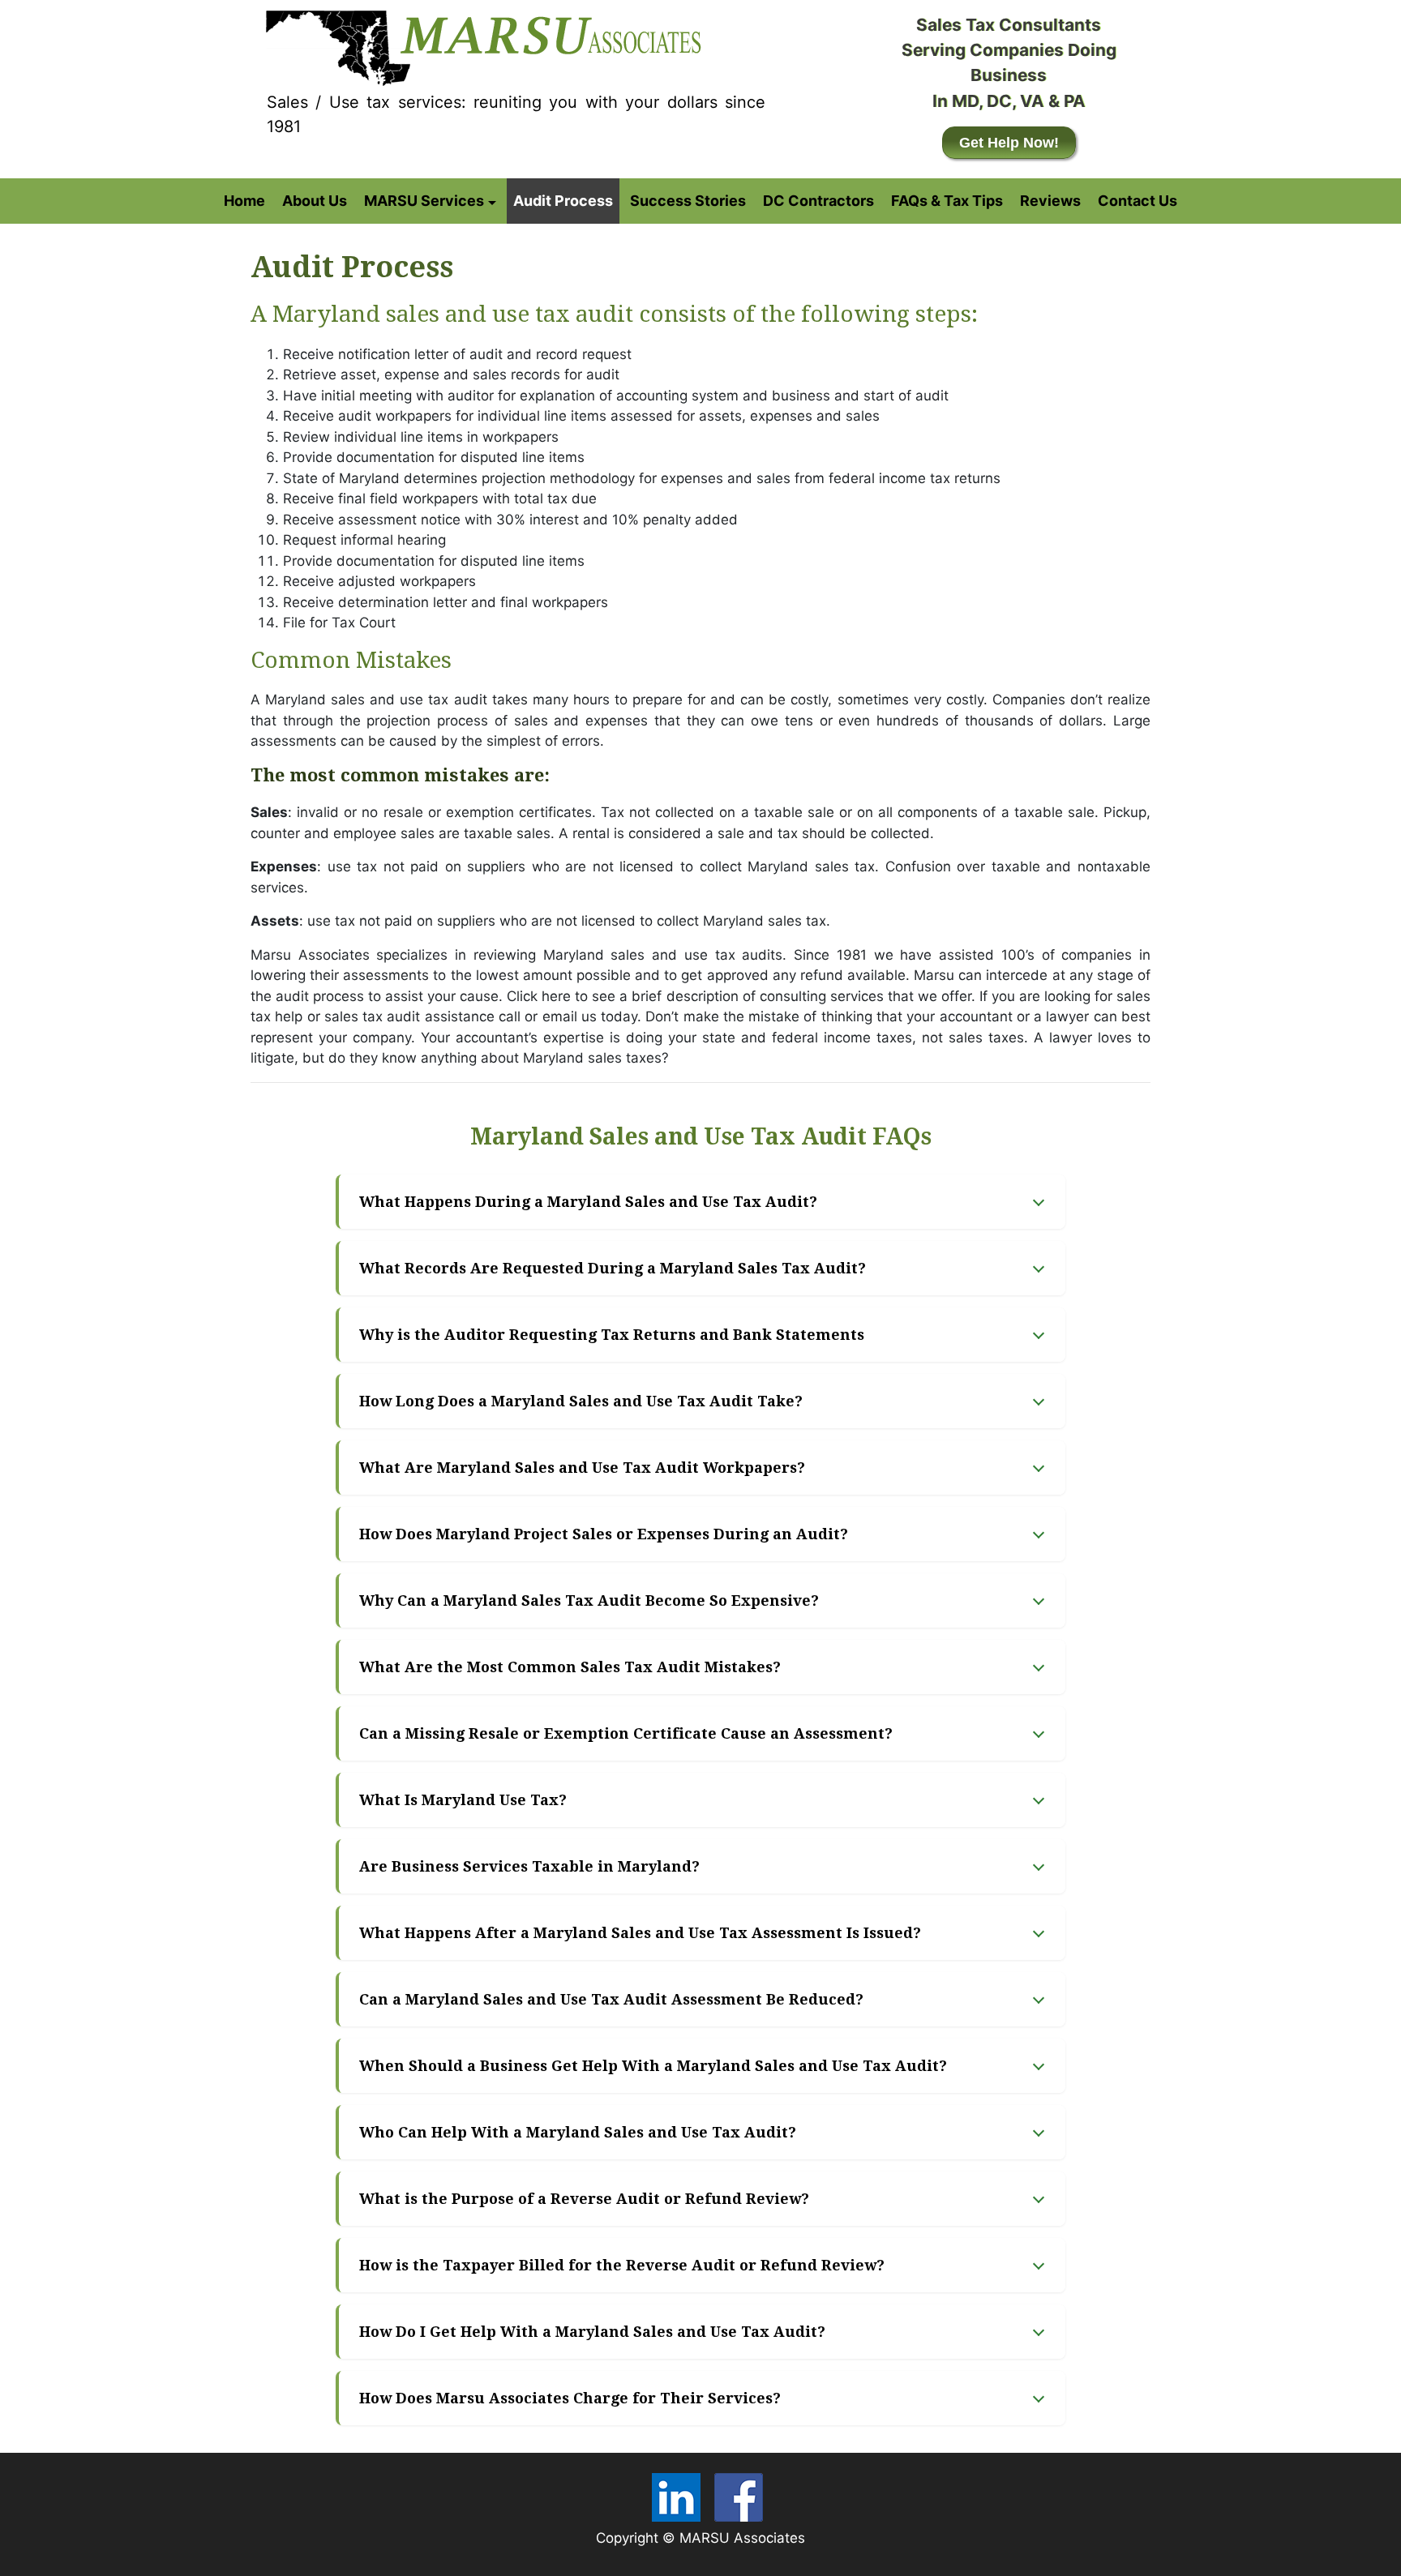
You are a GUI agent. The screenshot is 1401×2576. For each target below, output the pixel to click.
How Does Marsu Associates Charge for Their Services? (570, 2398)
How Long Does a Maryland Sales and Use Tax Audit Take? (581, 1401)
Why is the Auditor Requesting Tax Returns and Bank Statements (612, 1335)
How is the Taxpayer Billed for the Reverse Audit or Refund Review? (622, 2265)
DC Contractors (818, 201)
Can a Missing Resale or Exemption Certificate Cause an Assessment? (626, 1733)
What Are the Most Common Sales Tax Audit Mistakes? (570, 1667)
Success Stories (688, 201)
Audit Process (563, 201)
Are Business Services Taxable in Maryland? (529, 1866)
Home (244, 201)
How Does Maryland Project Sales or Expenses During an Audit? (604, 1534)
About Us (315, 201)
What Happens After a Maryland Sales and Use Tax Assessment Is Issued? (640, 1933)
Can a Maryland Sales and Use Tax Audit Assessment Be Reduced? (611, 1999)
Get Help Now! (1009, 143)
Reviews (1050, 201)
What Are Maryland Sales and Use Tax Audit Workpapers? (582, 1468)
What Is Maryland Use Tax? (463, 1800)
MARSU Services (424, 201)
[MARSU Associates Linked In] (676, 2497)
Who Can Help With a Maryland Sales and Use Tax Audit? (578, 2132)
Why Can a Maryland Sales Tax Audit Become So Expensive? (589, 1600)
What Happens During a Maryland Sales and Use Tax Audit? (588, 1202)
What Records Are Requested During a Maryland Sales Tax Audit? (613, 1268)
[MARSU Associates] (481, 44)
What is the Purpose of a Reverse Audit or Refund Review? (584, 2199)
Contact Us (1138, 201)
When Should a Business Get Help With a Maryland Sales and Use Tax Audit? (653, 2066)
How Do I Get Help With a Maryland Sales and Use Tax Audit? (592, 2332)
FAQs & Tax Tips (947, 201)
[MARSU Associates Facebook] (739, 2497)
